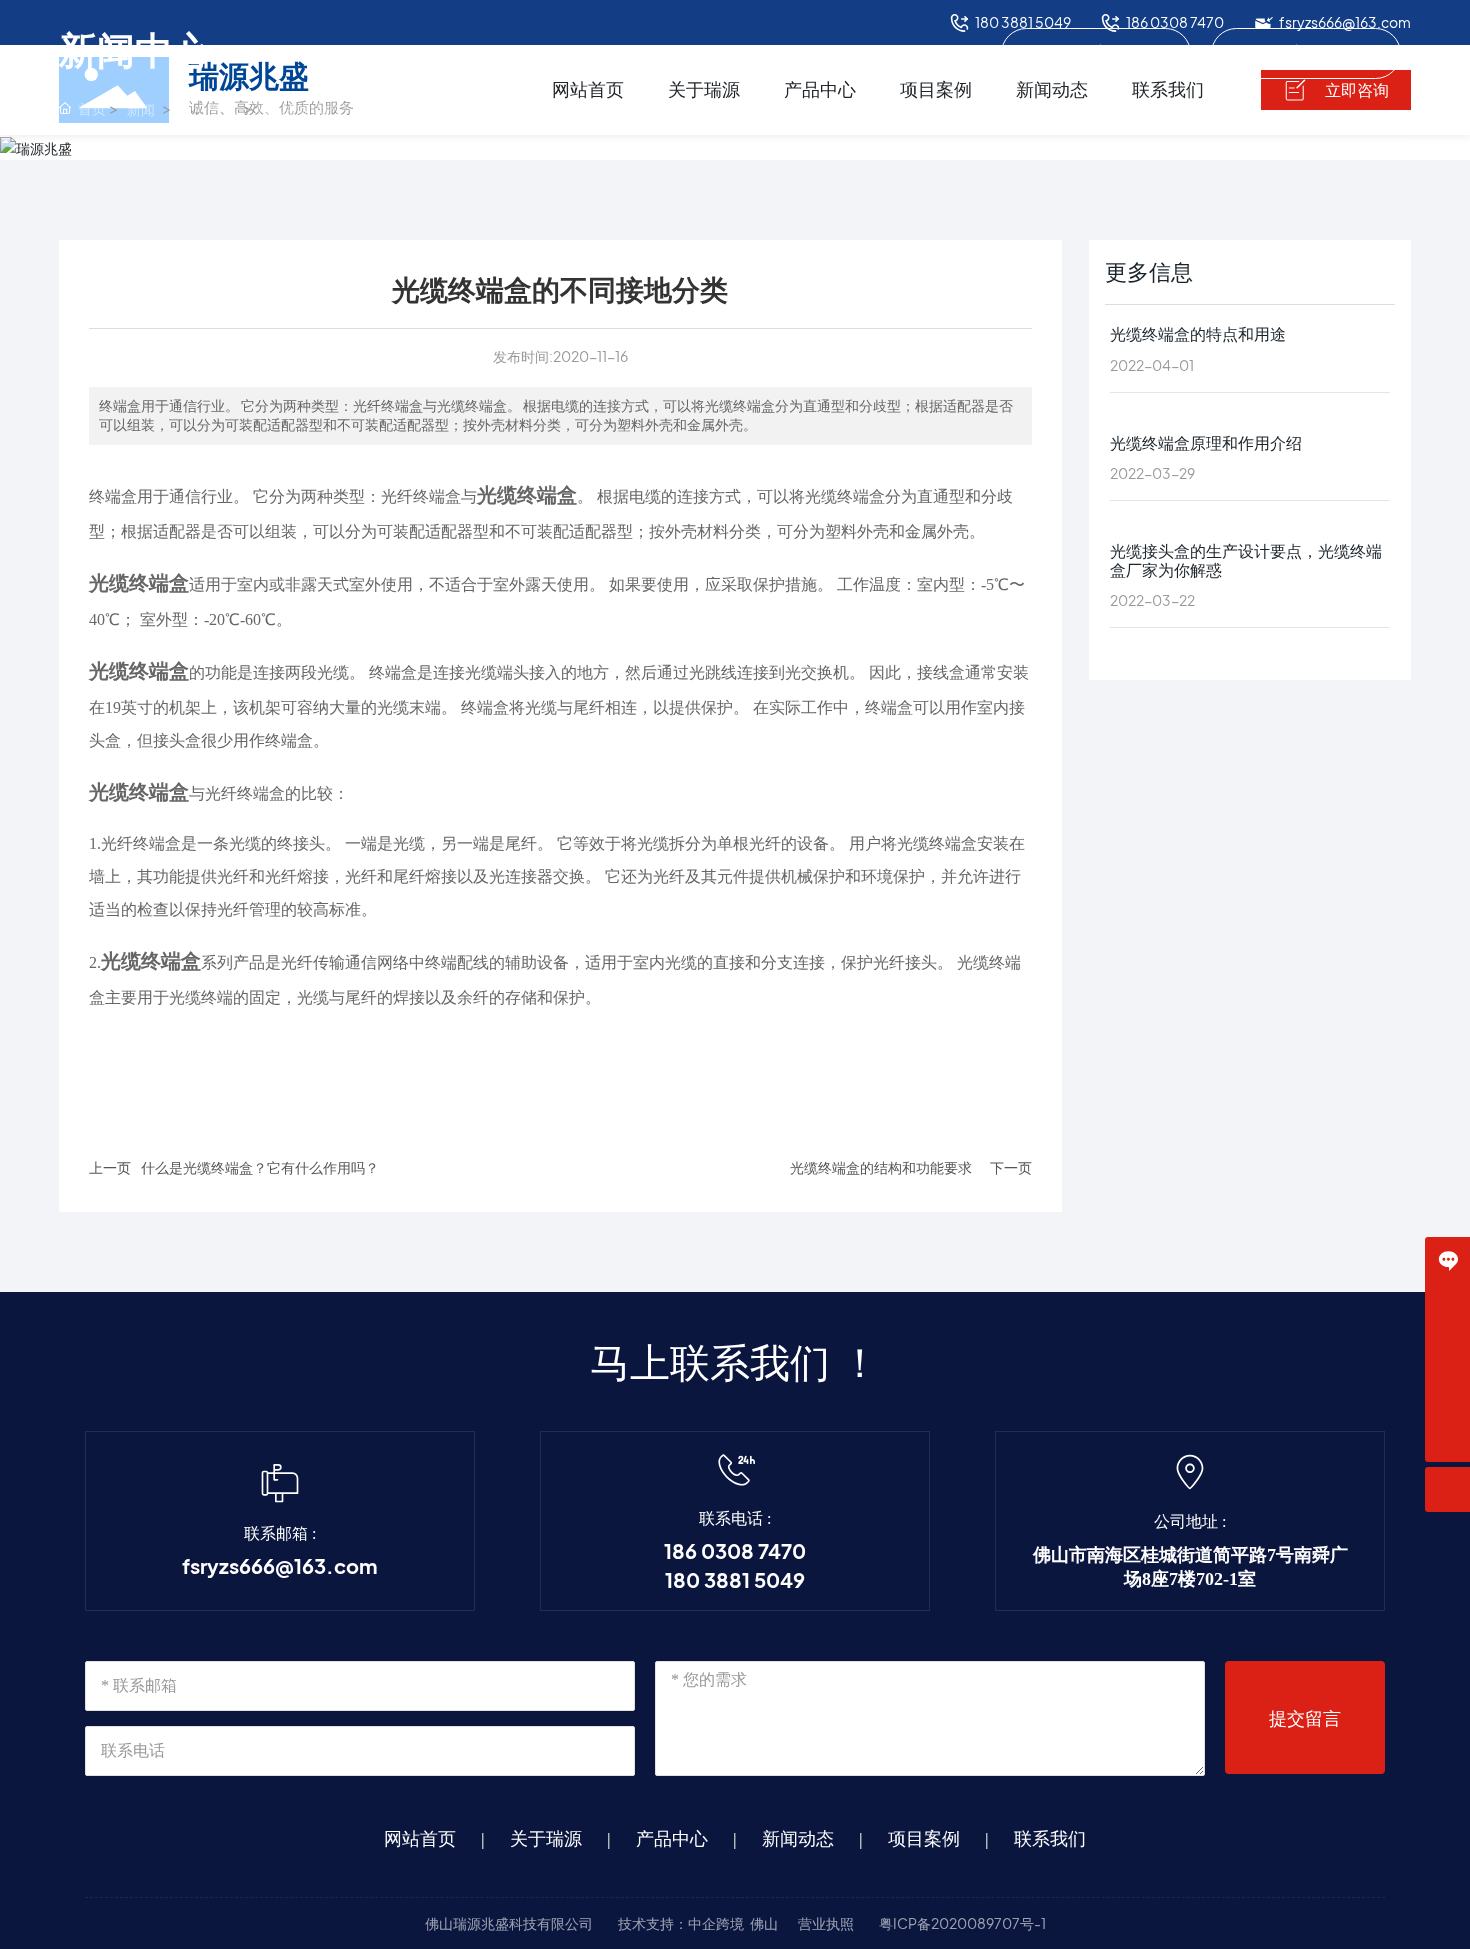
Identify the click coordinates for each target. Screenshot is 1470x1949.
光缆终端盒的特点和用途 (1198, 334)
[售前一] (1447, 1304)
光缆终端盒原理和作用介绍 (1206, 442)
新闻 (141, 109)
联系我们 (1050, 1839)
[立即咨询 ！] (1447, 1259)
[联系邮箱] (1447, 1394)
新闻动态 (798, 1839)
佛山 (764, 1923)
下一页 (1011, 1167)
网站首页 (420, 1839)
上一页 (110, 1167)
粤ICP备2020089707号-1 (962, 1923)
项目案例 (924, 1839)
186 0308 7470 (735, 1552)
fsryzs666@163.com (279, 1567)
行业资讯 (1306, 52)
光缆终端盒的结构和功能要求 (881, 1167)
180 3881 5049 (735, 1581)
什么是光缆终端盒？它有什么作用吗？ (260, 1167)
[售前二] (1447, 1349)
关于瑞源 (546, 1839)
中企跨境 (716, 1923)
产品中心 (672, 1839)
